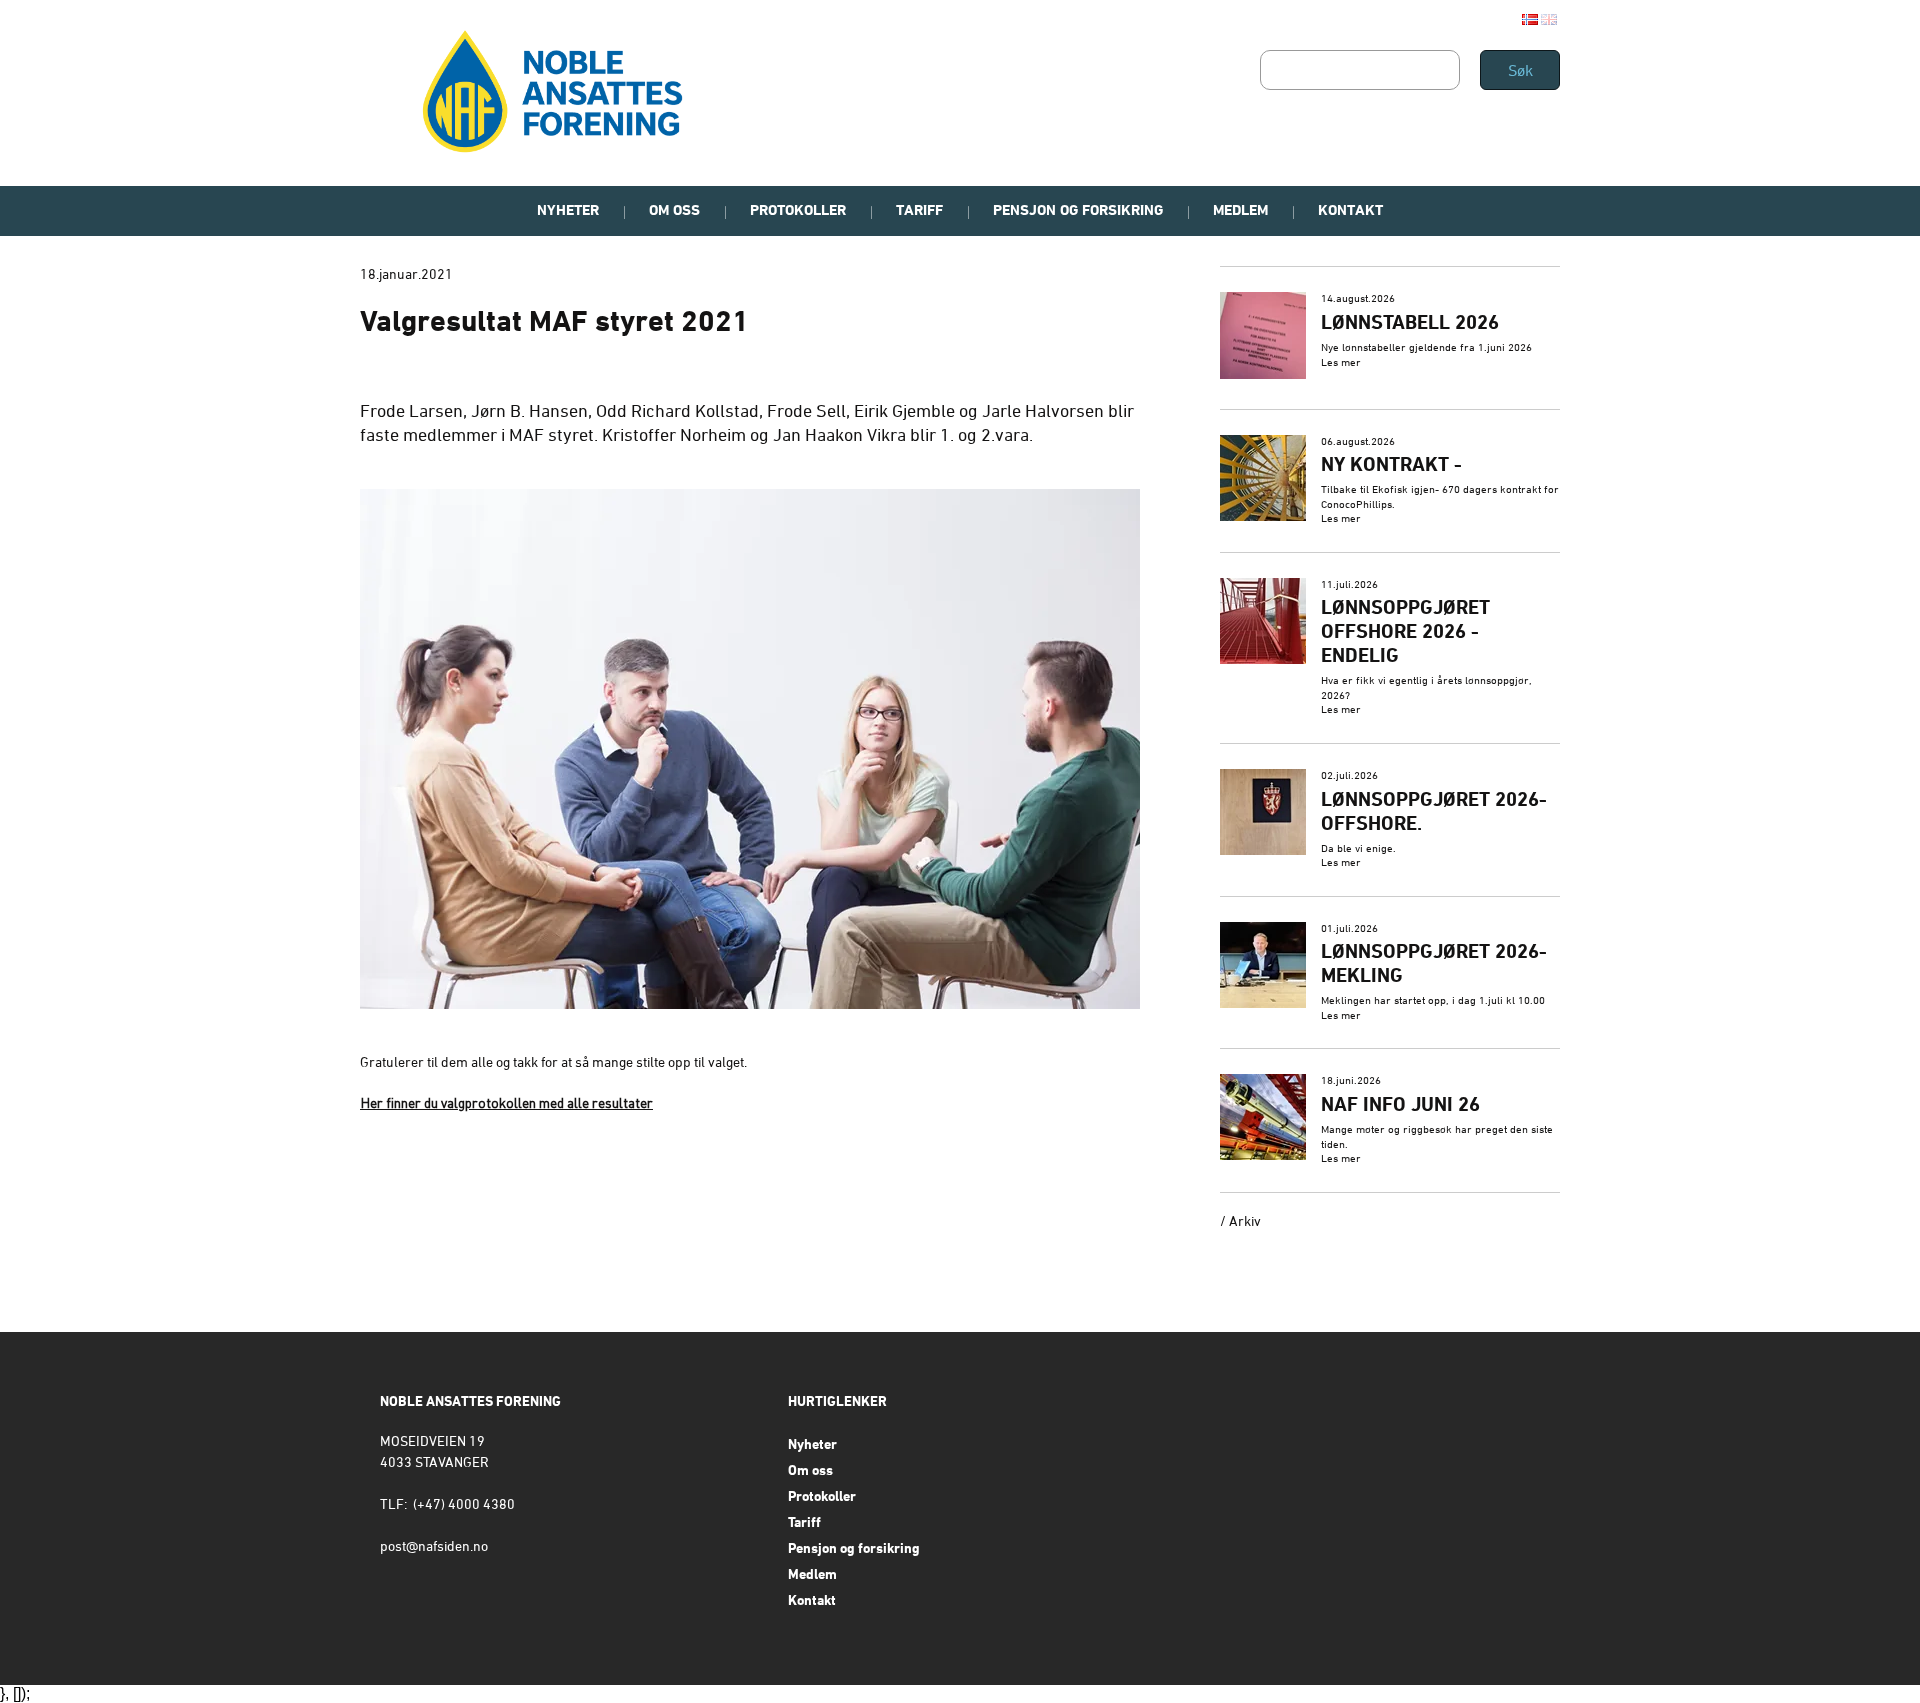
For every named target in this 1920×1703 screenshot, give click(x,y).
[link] (1390, 337)
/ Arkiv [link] (1240, 1222)
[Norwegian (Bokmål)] (1530, 19)
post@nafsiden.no (434, 1547)
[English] (1549, 19)
